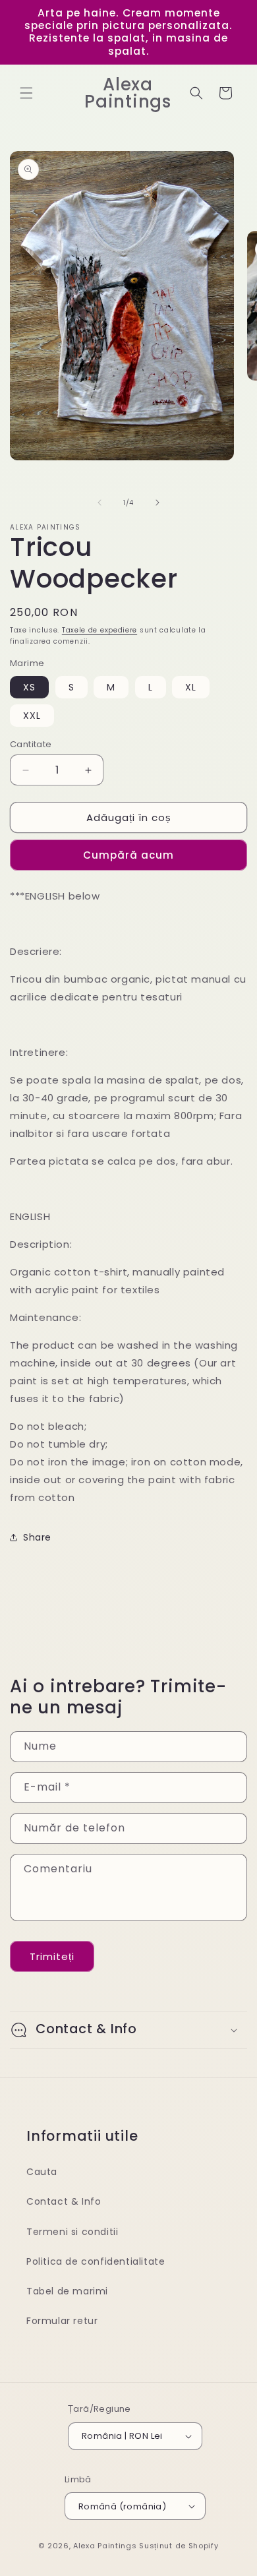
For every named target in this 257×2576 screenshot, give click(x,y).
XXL (32, 716)
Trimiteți (52, 1956)
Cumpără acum (128, 855)
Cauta (42, 2172)
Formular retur (62, 2321)
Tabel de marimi (67, 2291)
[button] (26, 93)
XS (29, 687)
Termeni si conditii (72, 2232)
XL (191, 687)
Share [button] (37, 1537)
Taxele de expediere (100, 630)
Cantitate (31, 744)
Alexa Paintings (105, 2546)
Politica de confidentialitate (96, 2261)
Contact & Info (64, 2201)
